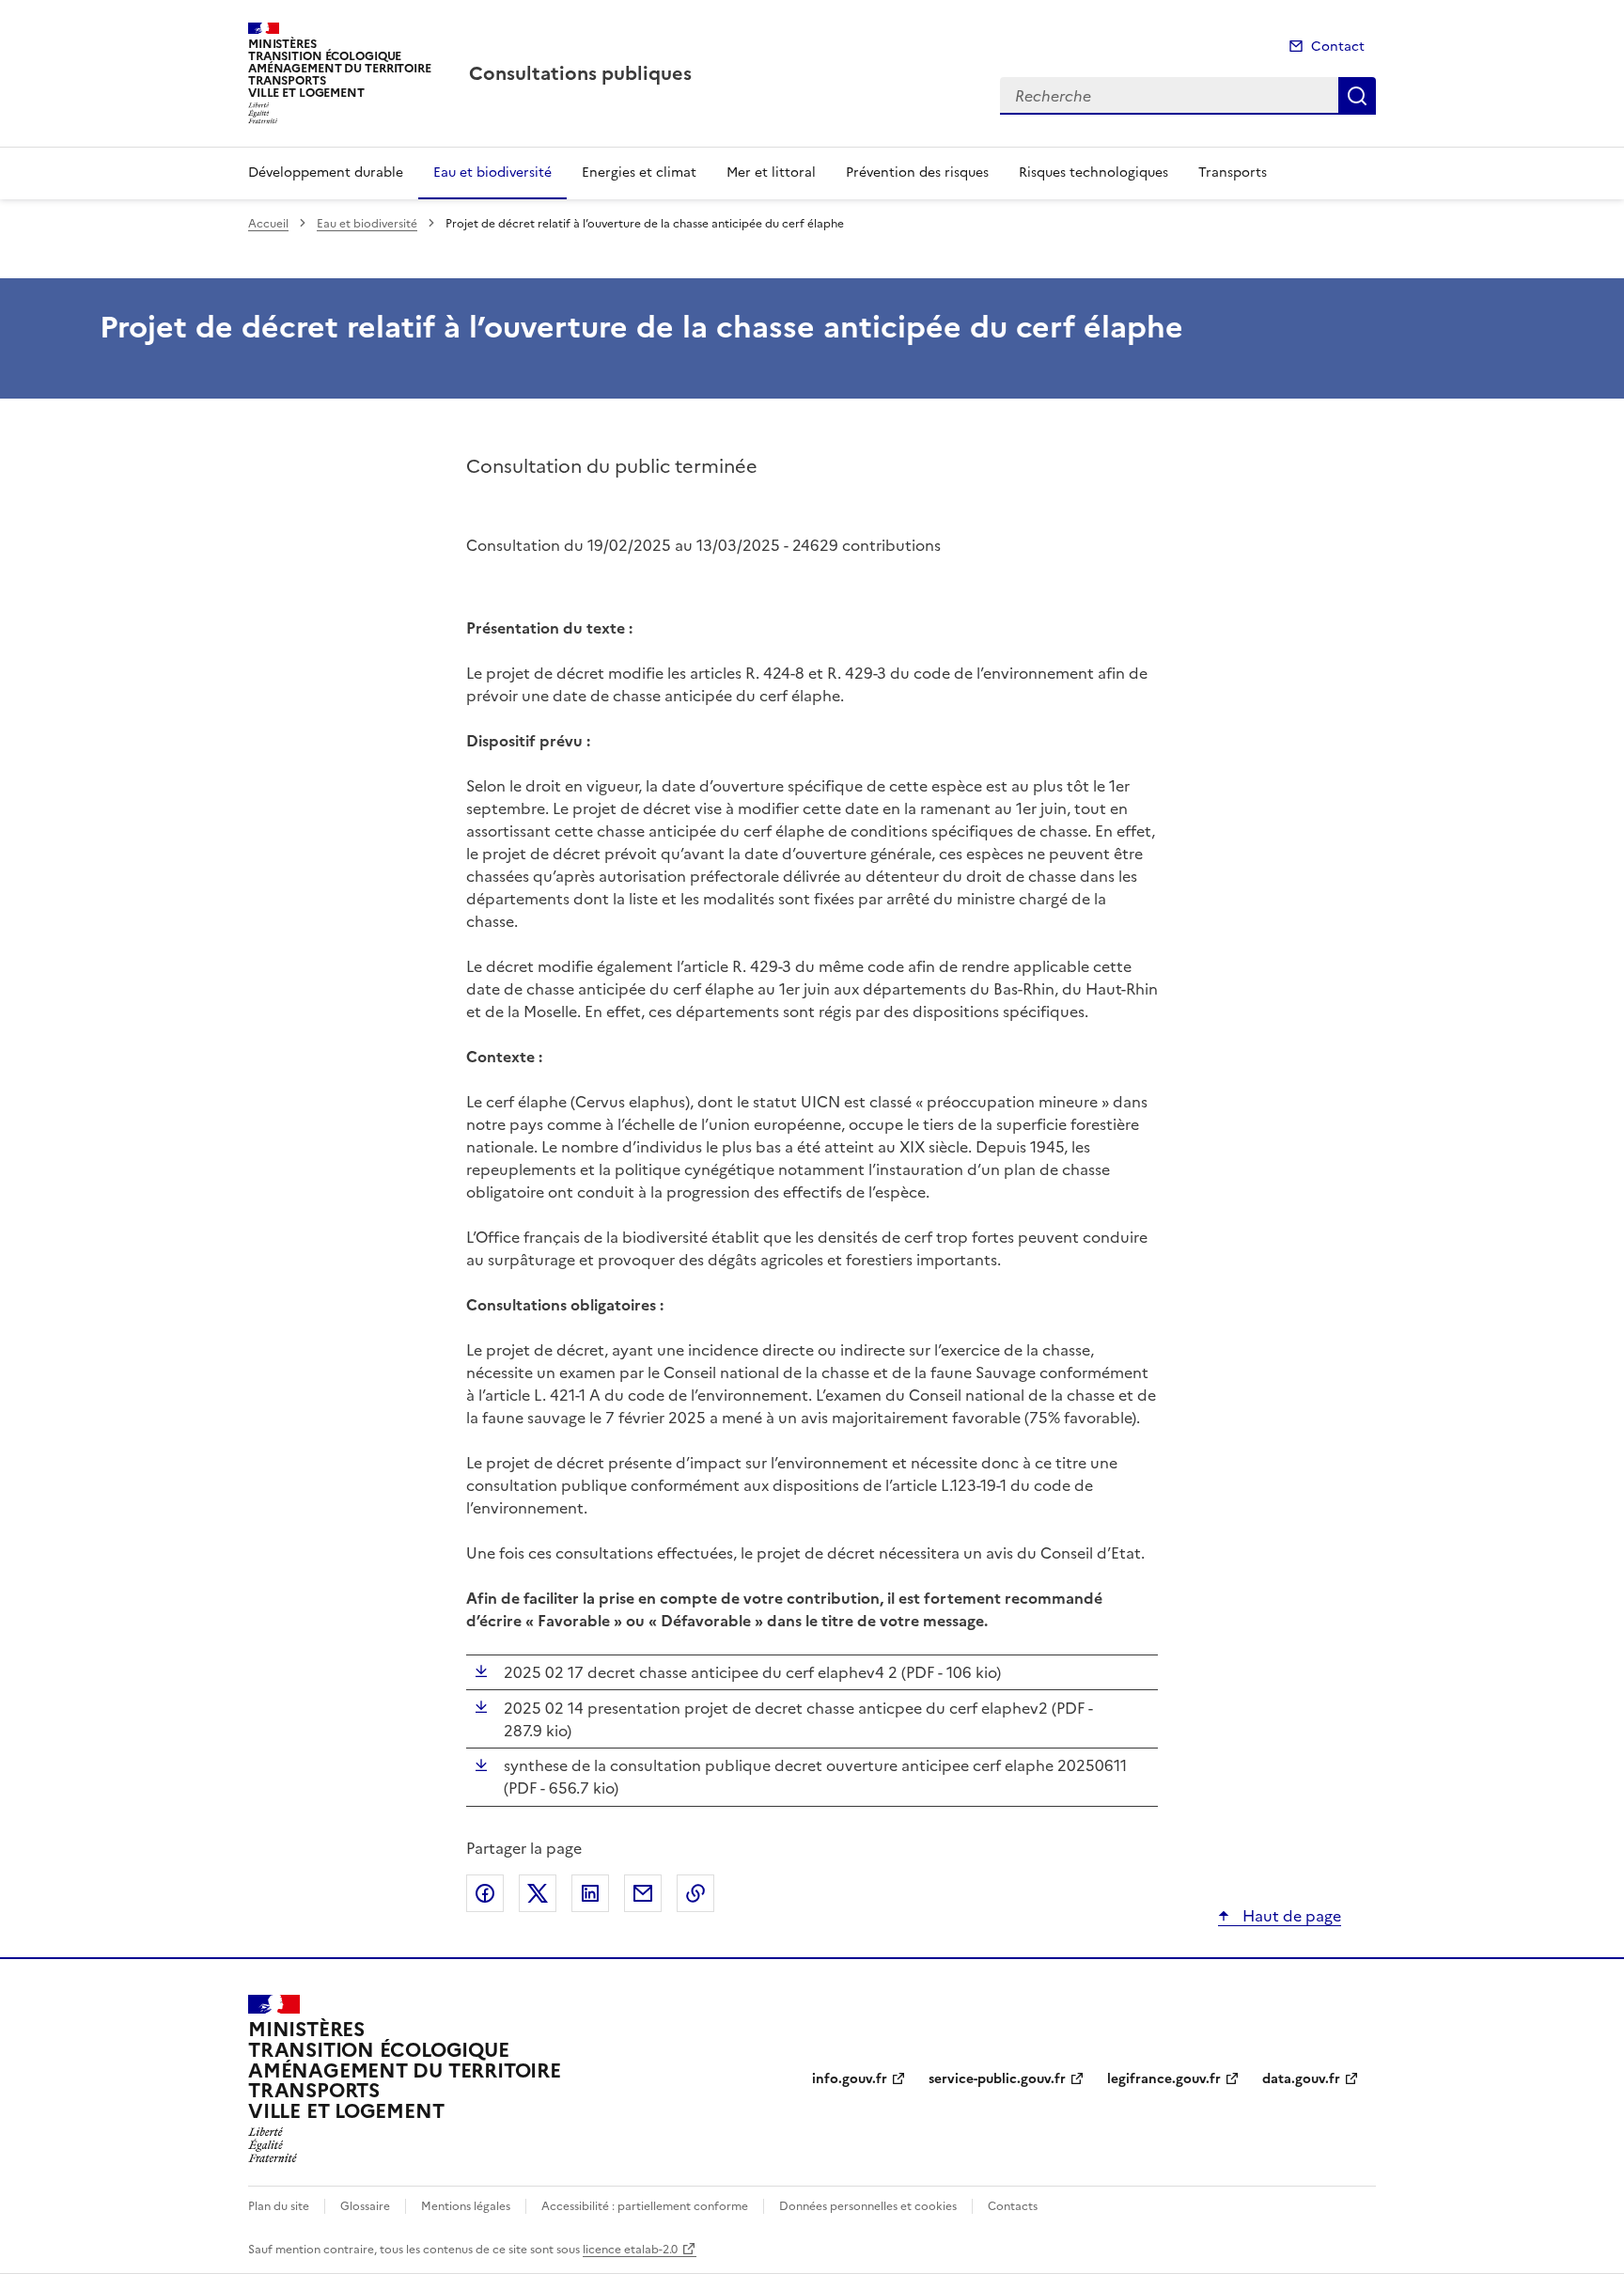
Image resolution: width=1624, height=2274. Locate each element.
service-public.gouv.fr (997, 2079)
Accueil (268, 224)
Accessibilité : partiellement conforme (645, 2206)
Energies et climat (639, 173)
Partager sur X (538, 1893)
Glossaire (365, 2206)
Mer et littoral (771, 173)
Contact (1338, 47)
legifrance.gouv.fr (1164, 2079)
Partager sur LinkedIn (590, 1893)
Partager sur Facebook (485, 1893)
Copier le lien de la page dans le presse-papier (695, 1893)
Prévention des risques (917, 173)
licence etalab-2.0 (630, 2250)
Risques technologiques (1093, 173)
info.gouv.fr (850, 2079)
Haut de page (1290, 1916)
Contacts (1013, 2206)
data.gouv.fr (1301, 2079)
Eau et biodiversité (492, 173)
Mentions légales (466, 2206)
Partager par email (643, 1893)
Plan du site (279, 2206)
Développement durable (326, 173)
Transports (1233, 173)
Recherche (1357, 96)
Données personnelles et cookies (868, 2206)
